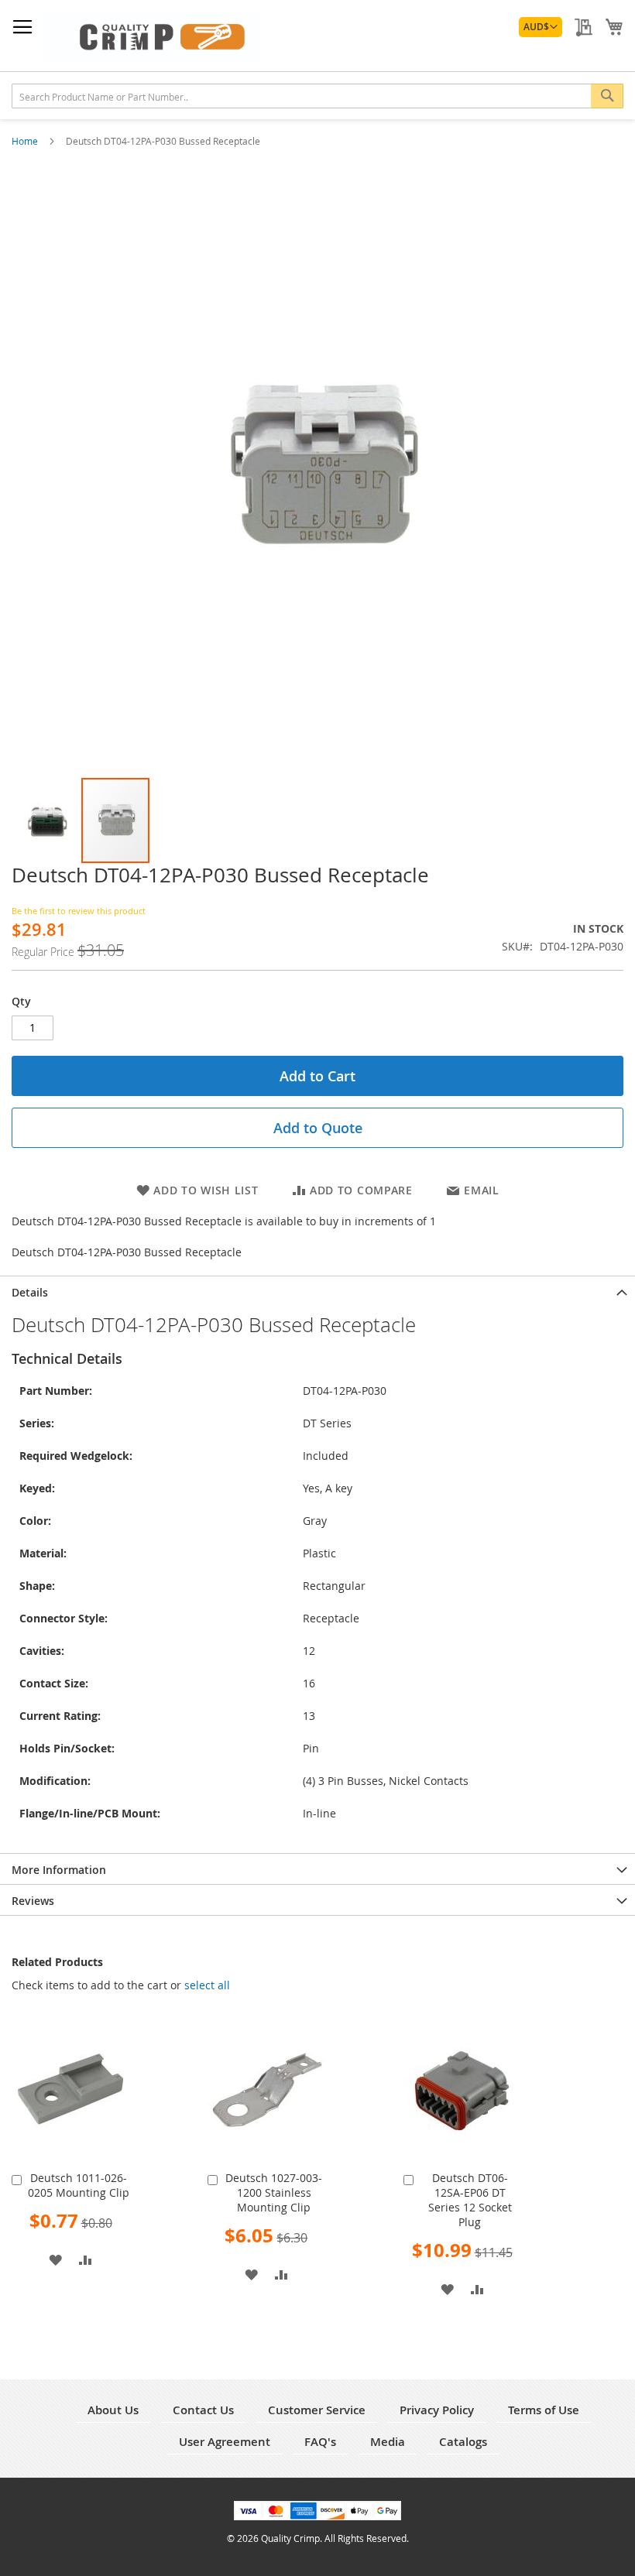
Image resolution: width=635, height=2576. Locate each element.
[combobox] (317, 96)
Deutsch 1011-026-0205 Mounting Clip (79, 2185)
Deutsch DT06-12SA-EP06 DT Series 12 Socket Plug (470, 2200)
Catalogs (463, 2442)
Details (30, 1292)
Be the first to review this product (79, 911)
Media (388, 2442)
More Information (59, 1870)
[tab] (317, 1291)
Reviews (33, 1901)
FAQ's (320, 2442)
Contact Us (203, 2410)
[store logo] (151, 36)
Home (26, 141)
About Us (113, 2410)
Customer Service (317, 2410)
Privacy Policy (437, 2410)
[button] (541, 27)
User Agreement (225, 2442)
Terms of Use (544, 2410)
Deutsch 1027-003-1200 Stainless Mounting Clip (274, 2192)
